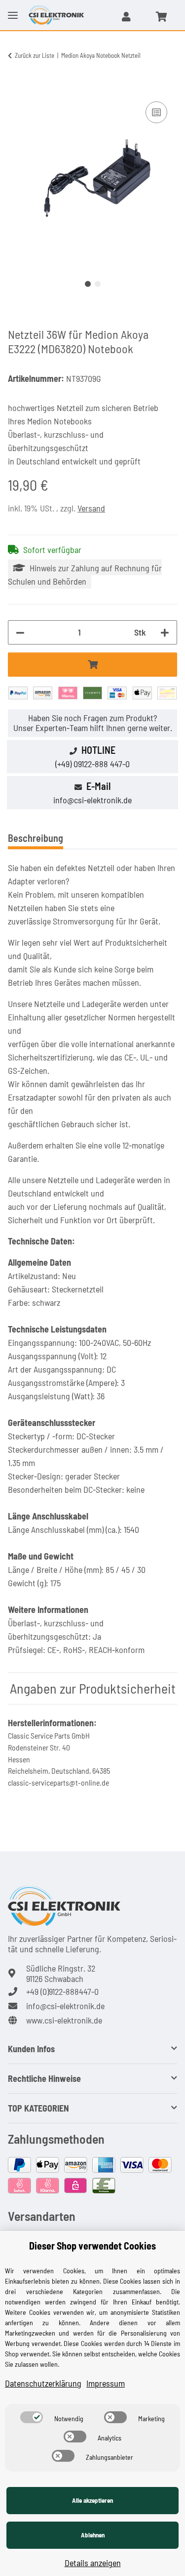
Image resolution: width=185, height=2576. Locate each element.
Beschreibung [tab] (36, 838)
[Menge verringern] (20, 632)
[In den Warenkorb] (16, 88)
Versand (91, 508)
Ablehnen (93, 2535)
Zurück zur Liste (35, 55)
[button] (126, 16)
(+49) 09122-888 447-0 (92, 764)
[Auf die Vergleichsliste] (156, 112)
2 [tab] (98, 284)
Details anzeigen (93, 2563)
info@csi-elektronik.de (92, 800)
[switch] (32, 2417)
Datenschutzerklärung (43, 2383)
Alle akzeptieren (92, 2500)
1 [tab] (88, 284)
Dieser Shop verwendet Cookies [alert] (92, 2246)
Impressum (106, 2383)
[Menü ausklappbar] (13, 7)
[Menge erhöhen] (165, 632)
